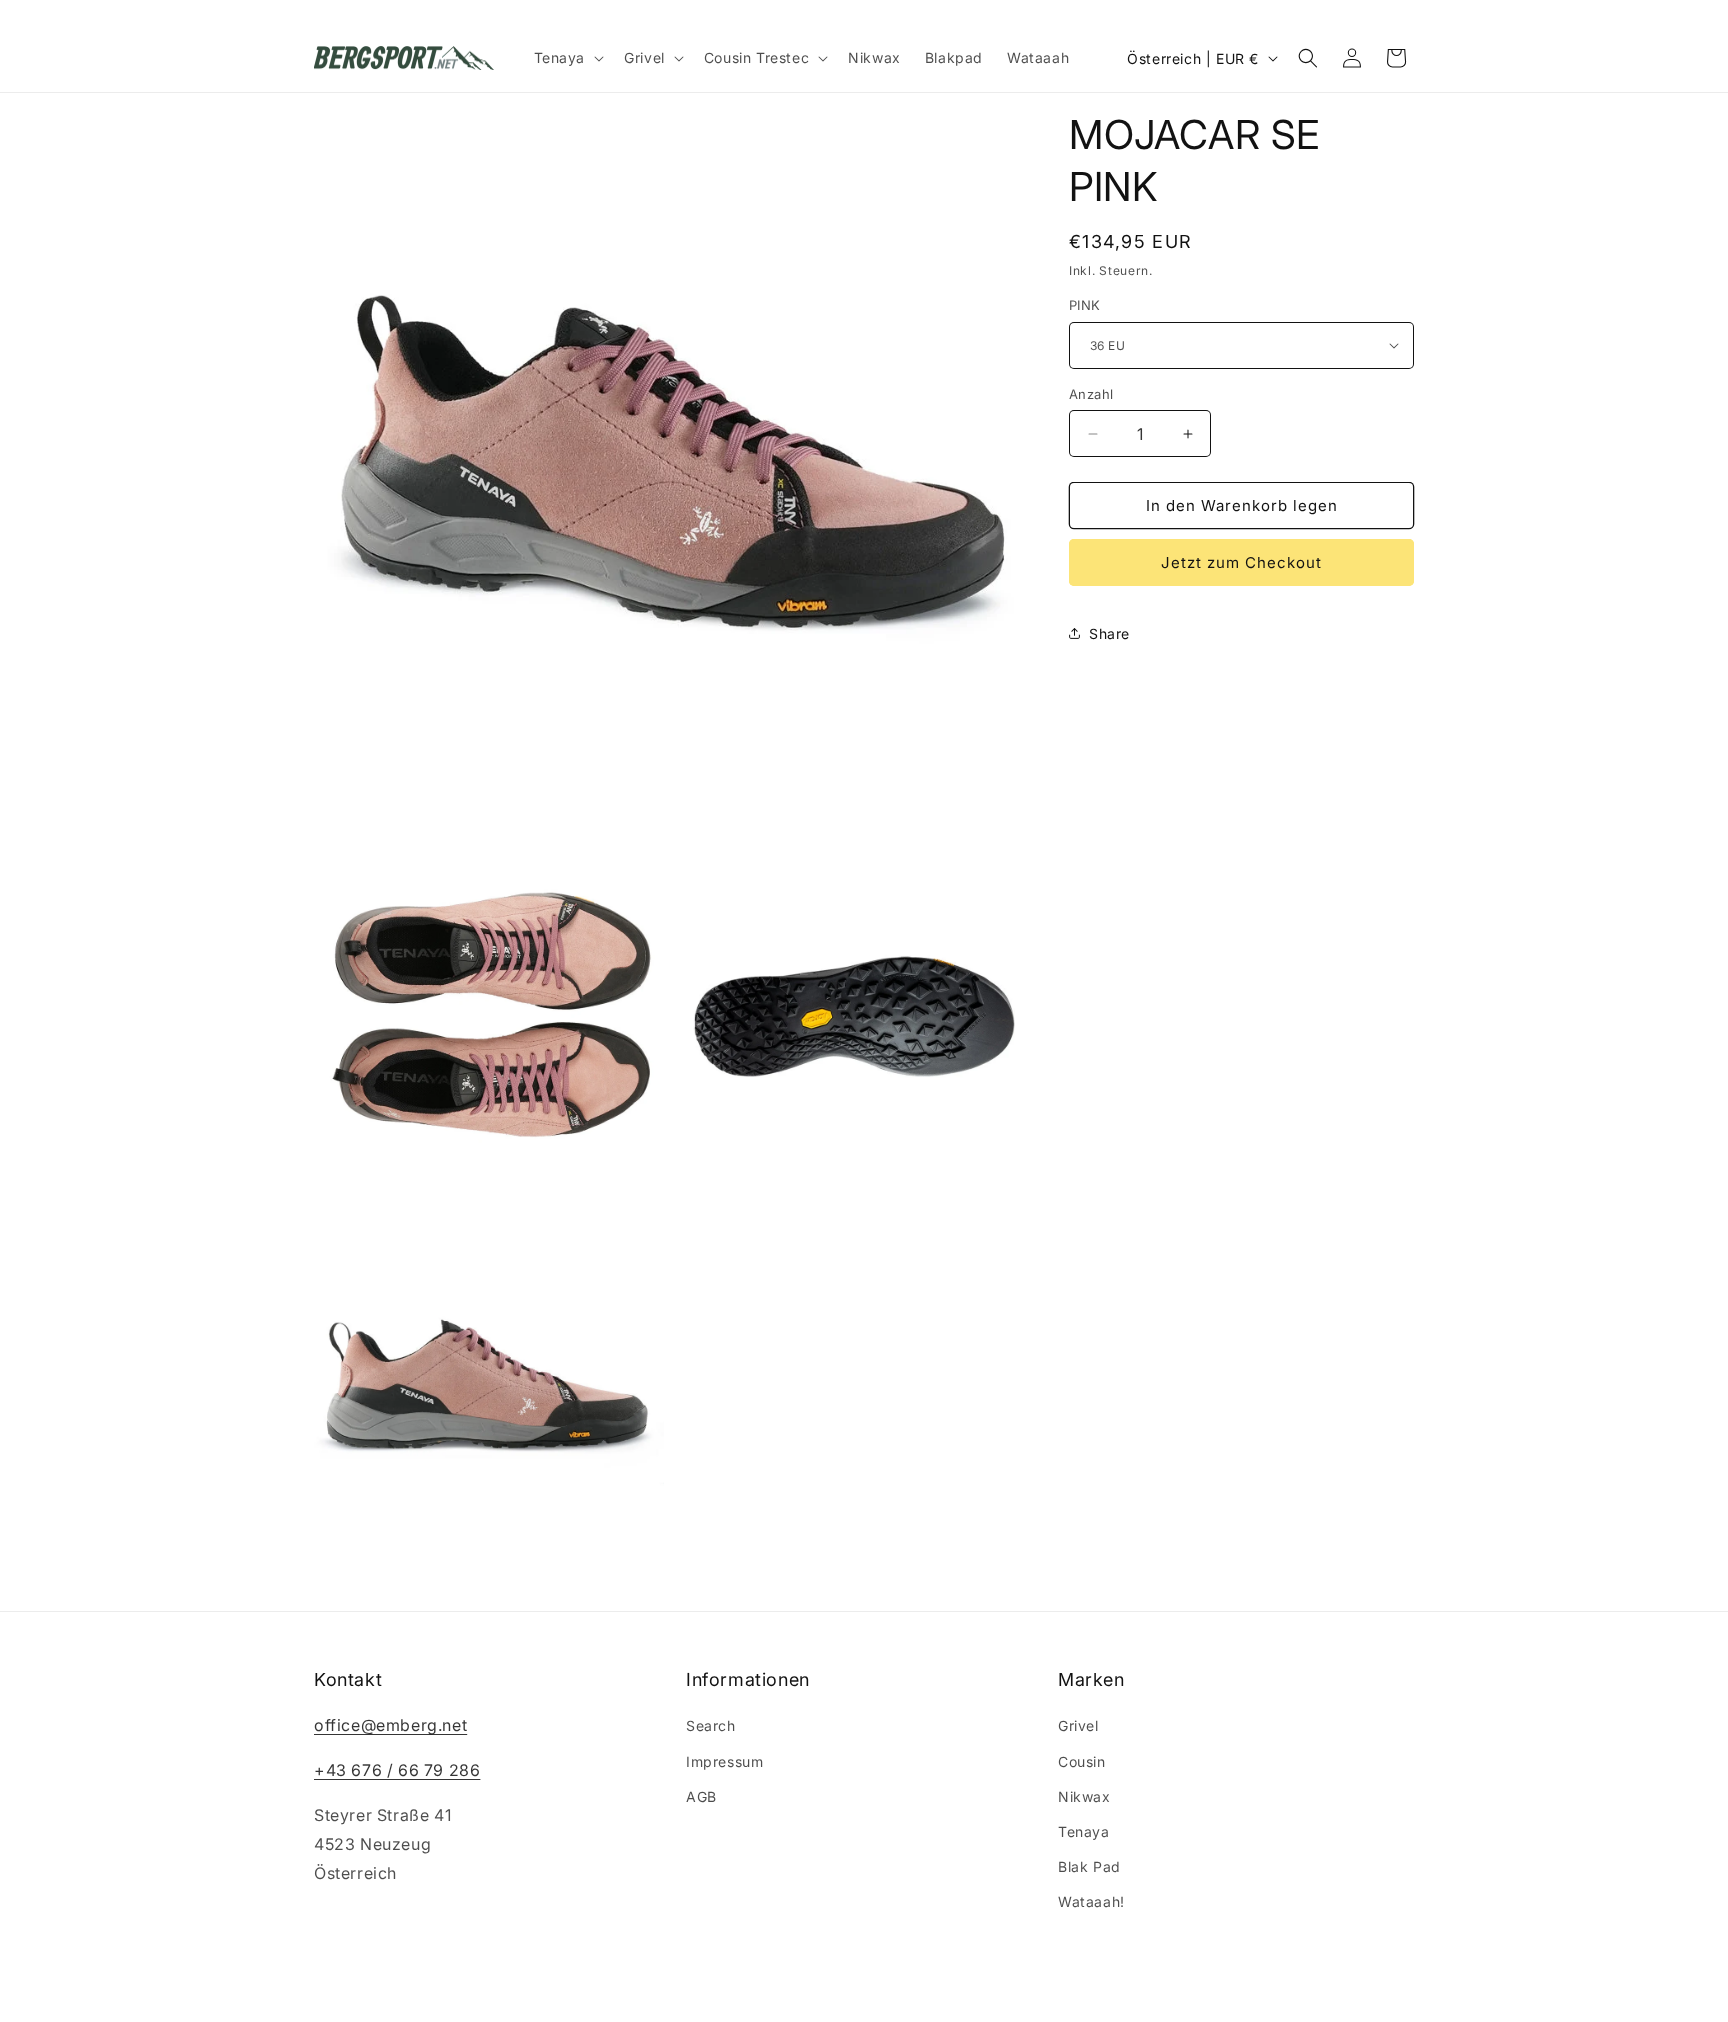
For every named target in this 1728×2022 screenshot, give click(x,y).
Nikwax (1084, 1796)
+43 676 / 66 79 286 (397, 1771)
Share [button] (1109, 633)
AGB (701, 1796)
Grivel (1078, 1726)
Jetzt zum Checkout (1241, 562)
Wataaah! (1091, 1902)
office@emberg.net (390, 1726)
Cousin (1082, 1761)
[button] (567, 58)
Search (711, 1726)
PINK (1085, 305)
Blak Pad (1089, 1867)
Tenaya (1084, 1831)
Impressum (724, 1761)
